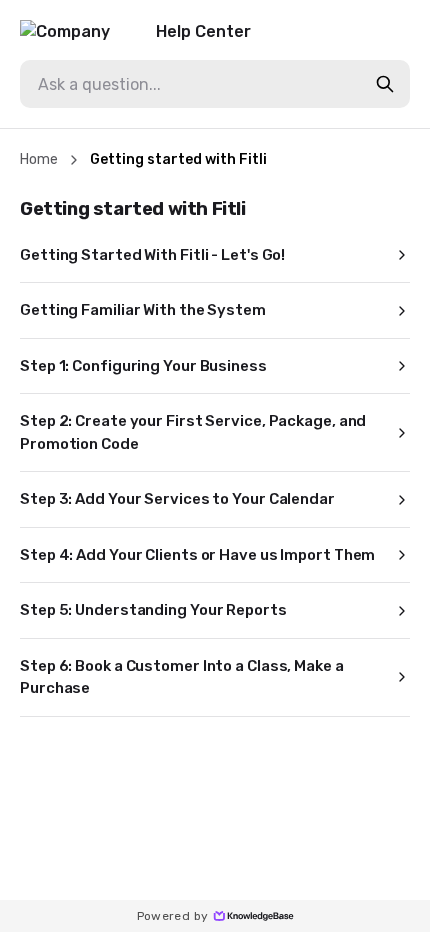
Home (39, 159)
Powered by (173, 916)
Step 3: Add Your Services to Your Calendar (177, 499)
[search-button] (385, 84)
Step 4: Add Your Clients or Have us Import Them (197, 555)
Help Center (203, 31)
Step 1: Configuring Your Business (143, 366)
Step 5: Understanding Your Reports (153, 610)
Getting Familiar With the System (143, 310)
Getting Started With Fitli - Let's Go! (152, 255)
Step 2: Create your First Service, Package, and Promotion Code (193, 432)
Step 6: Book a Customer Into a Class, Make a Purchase (182, 677)
